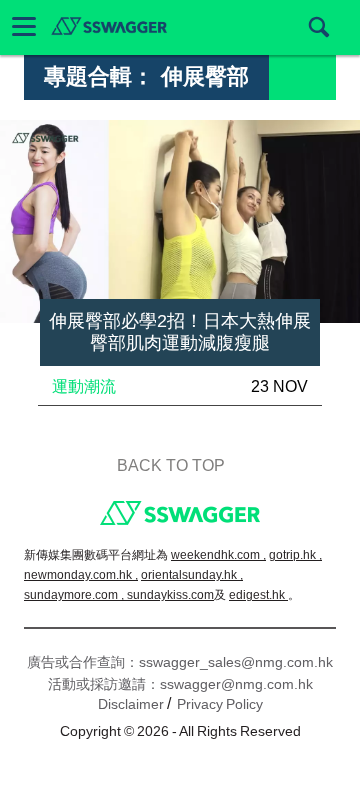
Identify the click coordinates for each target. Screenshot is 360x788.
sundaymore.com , (75, 595)
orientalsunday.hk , (192, 575)
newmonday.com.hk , (81, 575)
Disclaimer (131, 704)
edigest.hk (258, 595)
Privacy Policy (220, 704)
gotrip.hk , (295, 555)
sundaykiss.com (170, 595)
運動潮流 (84, 386)
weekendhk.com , (218, 555)
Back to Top (171, 465)
